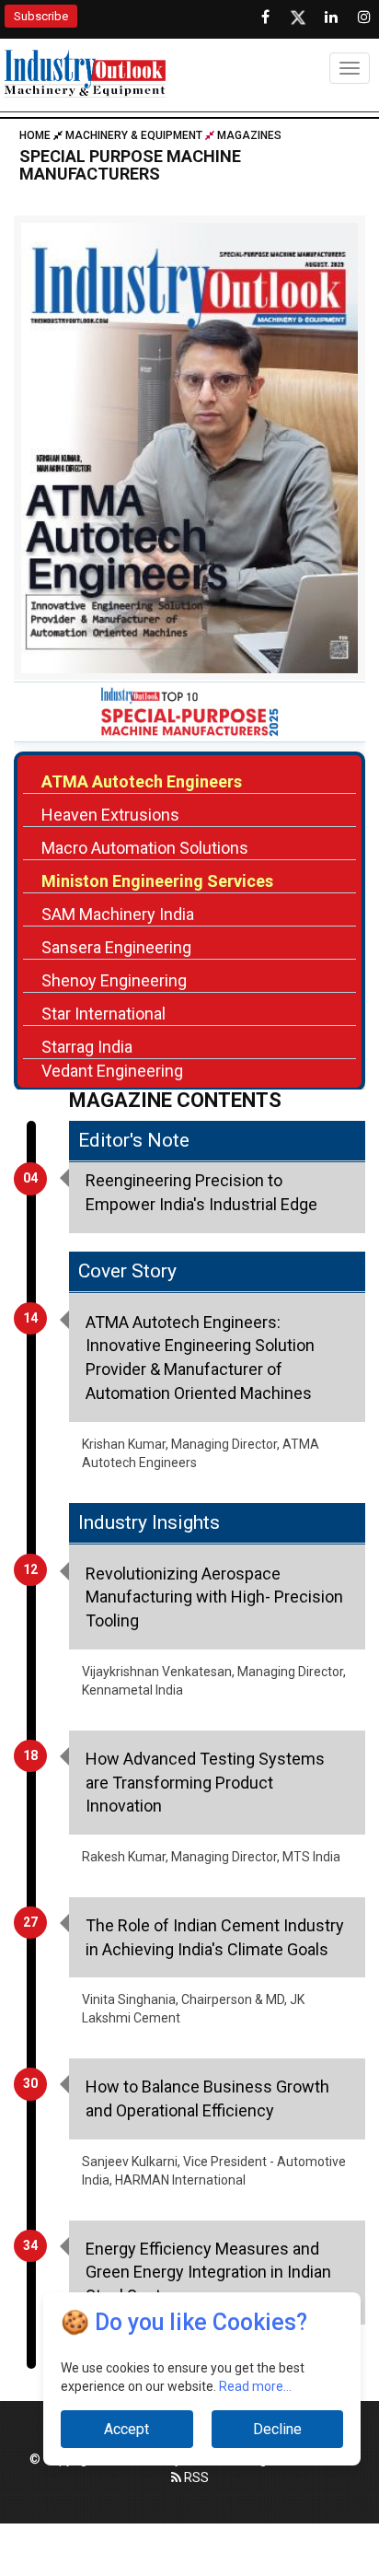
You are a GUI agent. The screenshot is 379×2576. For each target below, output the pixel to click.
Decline (277, 2429)
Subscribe (41, 16)
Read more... (255, 2386)
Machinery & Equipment (134, 135)
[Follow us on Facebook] (265, 17)
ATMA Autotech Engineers (142, 781)
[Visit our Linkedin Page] (331, 17)
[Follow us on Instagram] (364, 17)
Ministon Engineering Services (157, 881)
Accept (126, 2429)
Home (36, 135)
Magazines (249, 135)
